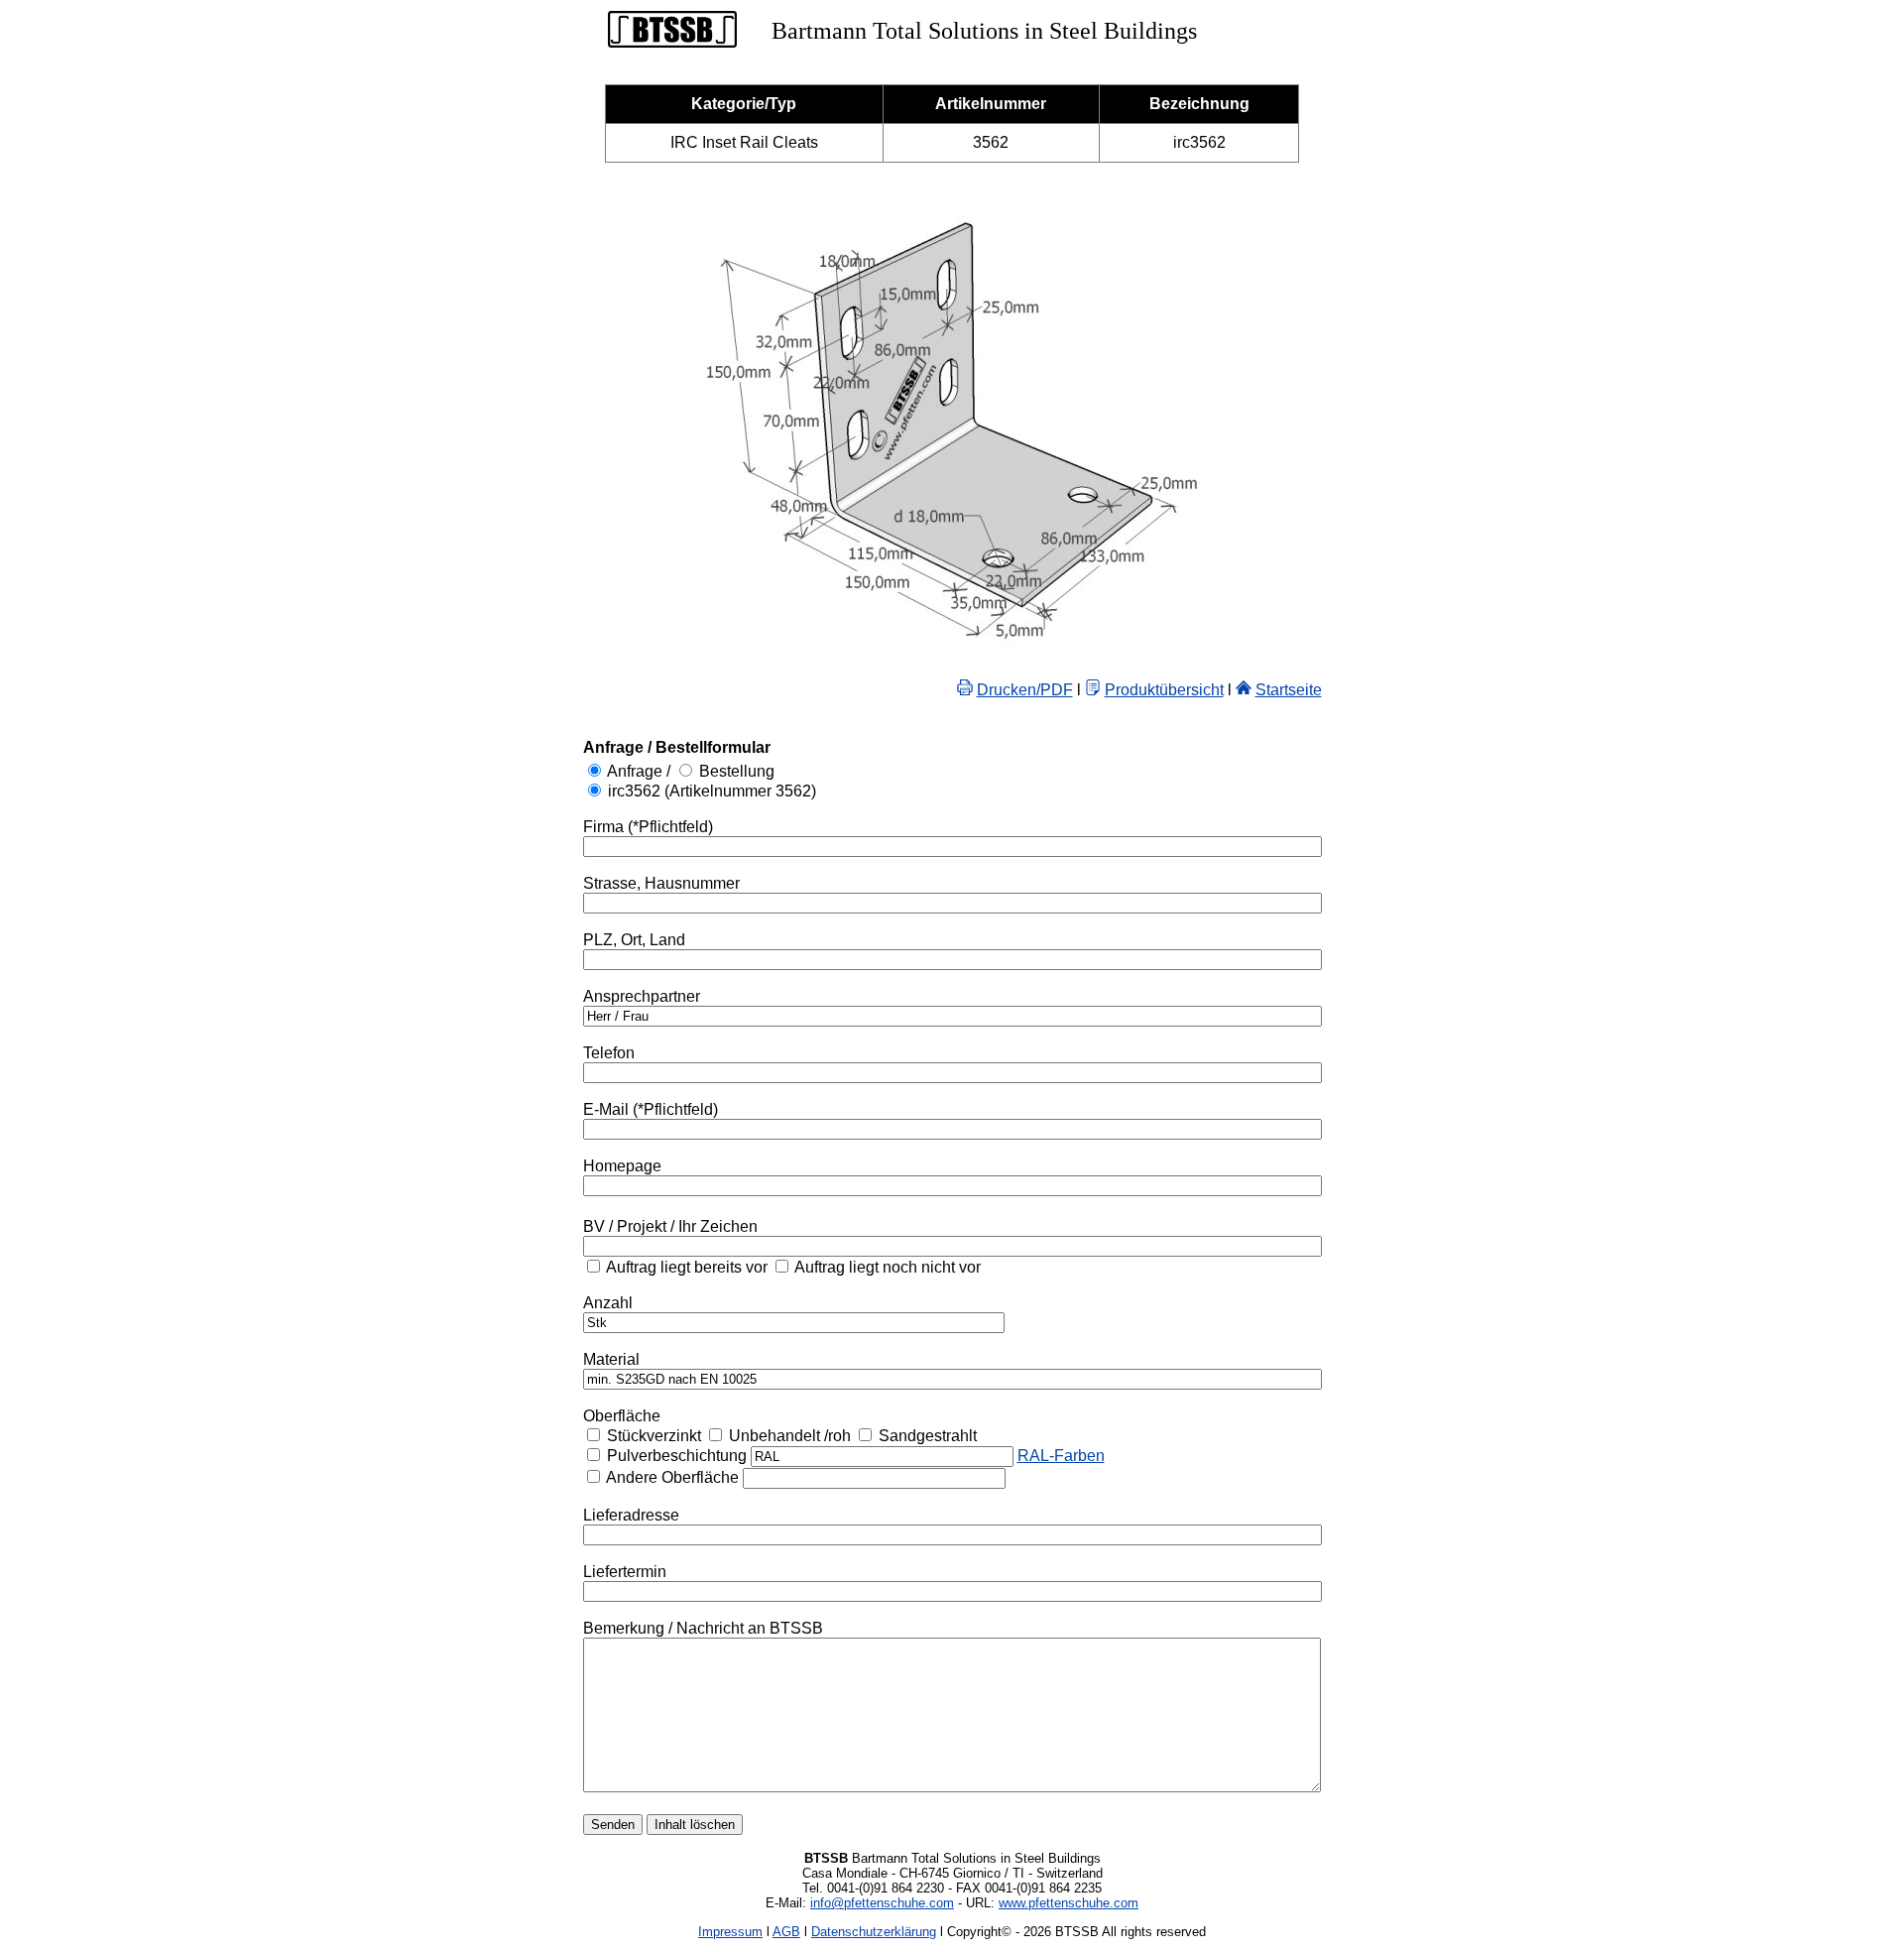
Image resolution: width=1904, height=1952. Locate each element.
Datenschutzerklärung (874, 1932)
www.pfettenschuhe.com (1069, 1903)
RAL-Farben (1061, 1456)
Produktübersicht (1164, 690)
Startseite (1289, 690)
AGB (786, 1932)
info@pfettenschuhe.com (882, 1903)
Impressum (730, 1932)
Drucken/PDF (1025, 690)
